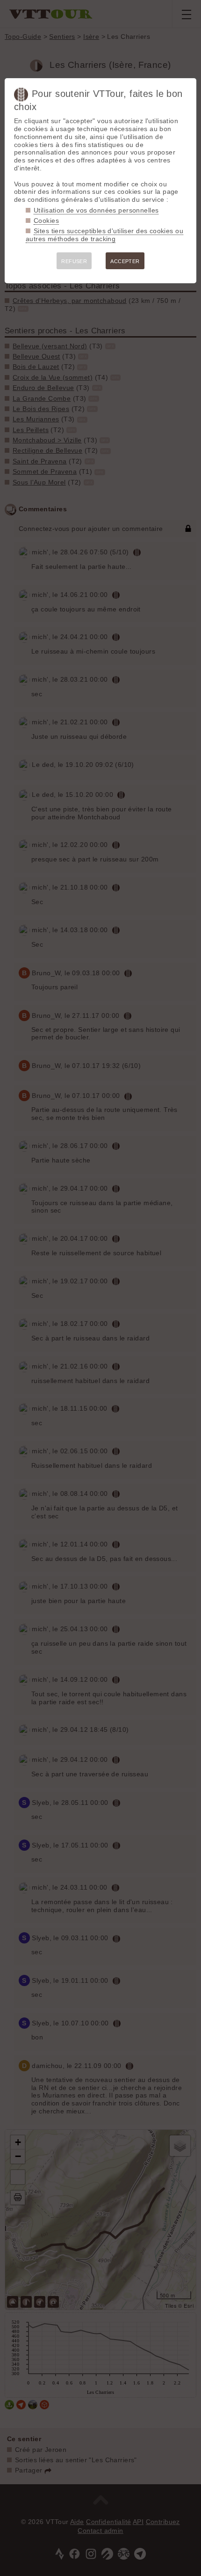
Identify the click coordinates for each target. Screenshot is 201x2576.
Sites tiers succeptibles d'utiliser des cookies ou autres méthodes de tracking (104, 235)
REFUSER (74, 261)
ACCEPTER (125, 261)
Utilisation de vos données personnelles (96, 210)
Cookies (46, 221)
